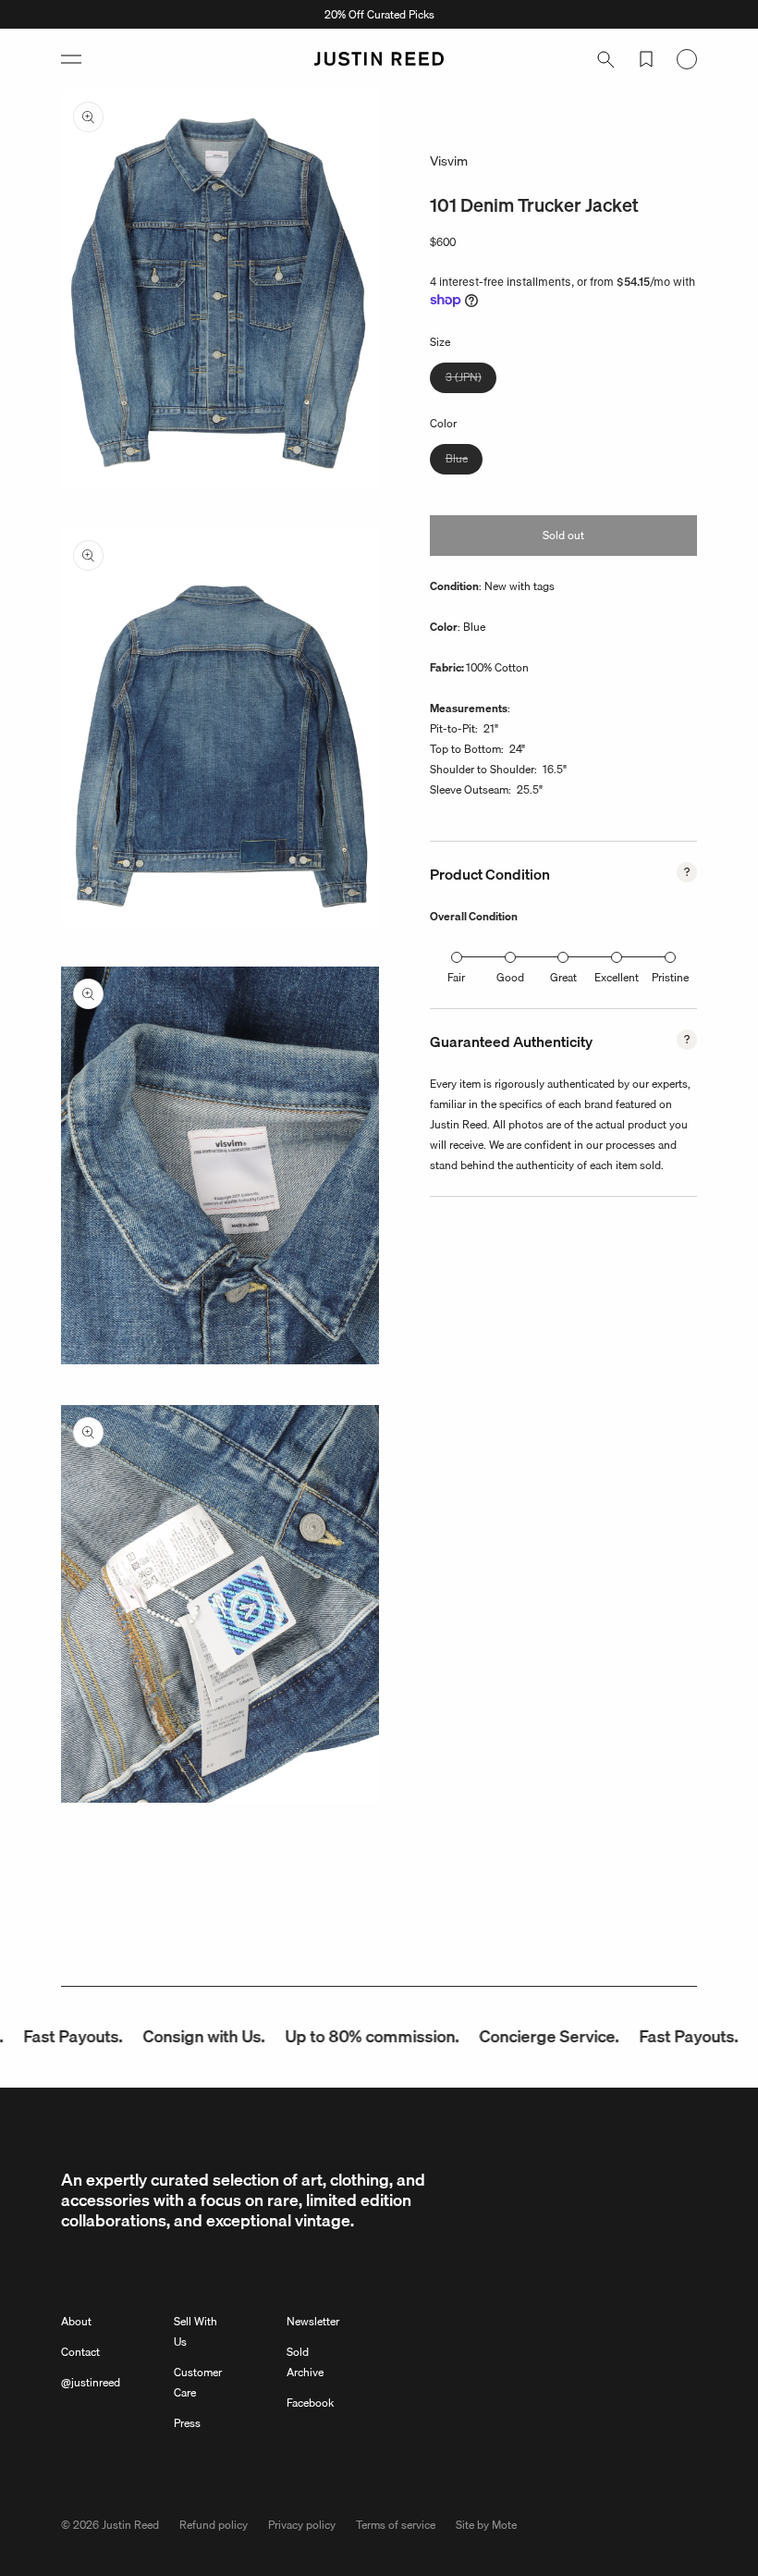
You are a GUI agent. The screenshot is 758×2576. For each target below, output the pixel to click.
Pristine (670, 977)
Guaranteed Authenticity (511, 1041)
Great (563, 977)
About (76, 2321)
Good (510, 977)
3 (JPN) (471, 380)
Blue (464, 462)
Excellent (617, 977)
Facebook (310, 2403)
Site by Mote (486, 2525)
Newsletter (313, 2321)
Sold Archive (305, 2362)
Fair (456, 977)
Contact (80, 2352)
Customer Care (198, 2382)
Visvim (449, 161)
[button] (71, 59)
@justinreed (91, 2382)
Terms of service (396, 2525)
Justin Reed (130, 2525)
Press (187, 2423)
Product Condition (490, 874)
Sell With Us (196, 2331)
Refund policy (214, 2525)
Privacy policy (302, 2525)
